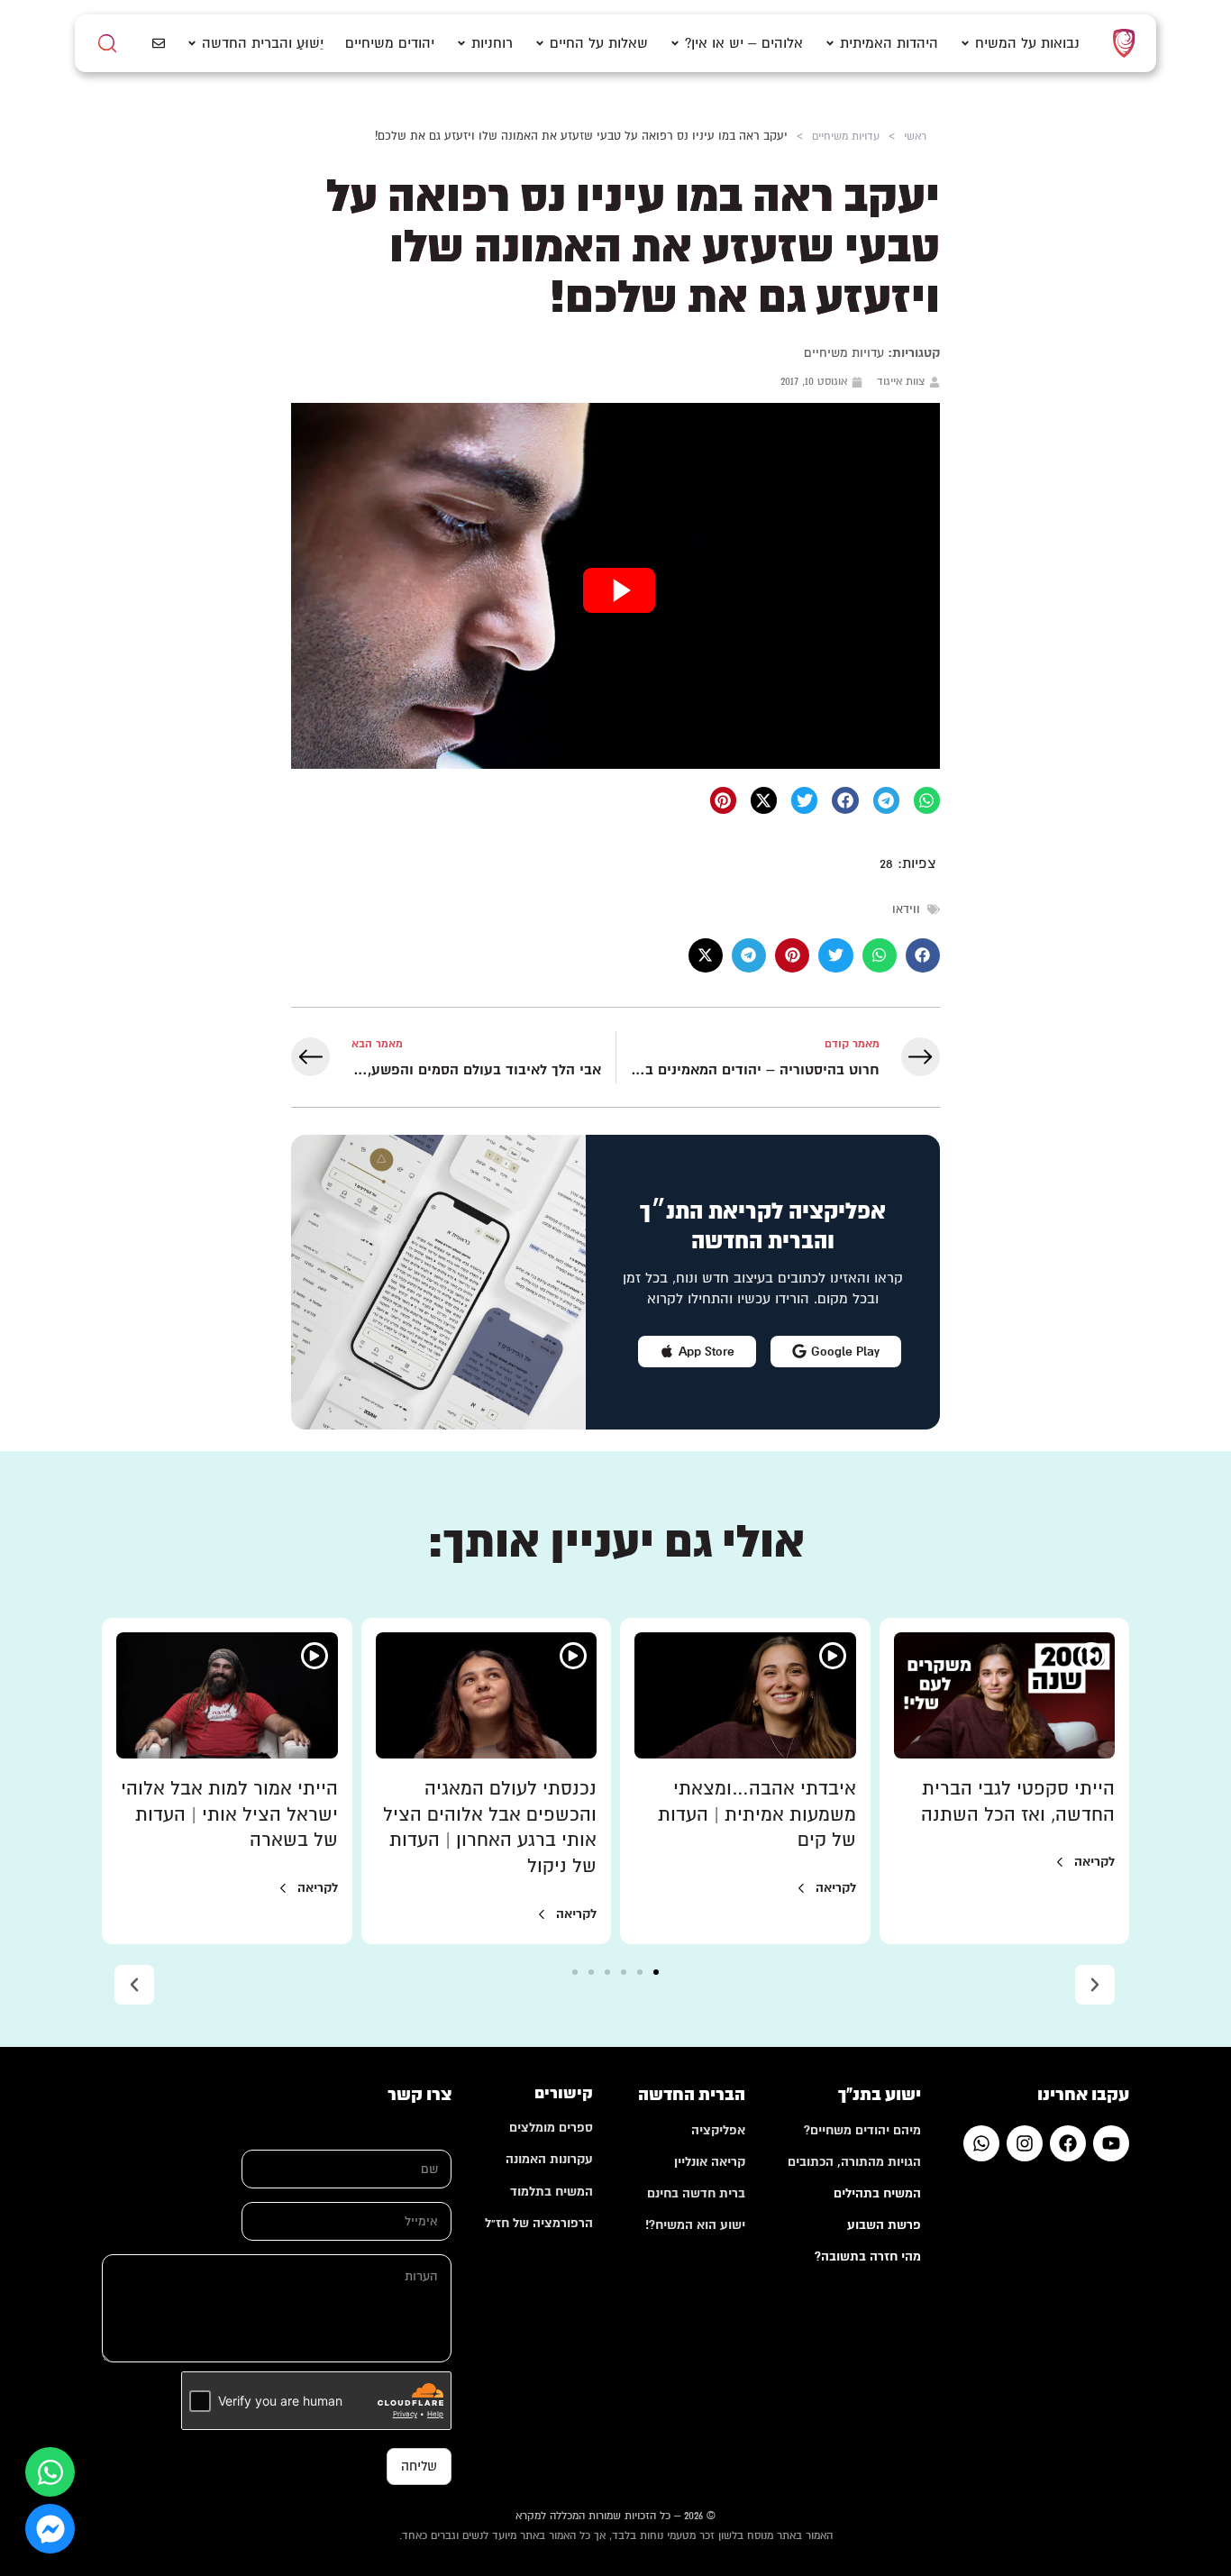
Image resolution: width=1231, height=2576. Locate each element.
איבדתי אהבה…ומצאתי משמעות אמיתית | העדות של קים (757, 1815)
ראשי (915, 136)
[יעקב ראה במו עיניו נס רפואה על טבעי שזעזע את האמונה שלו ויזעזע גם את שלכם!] (615, 586)
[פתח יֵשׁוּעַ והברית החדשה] (192, 44)
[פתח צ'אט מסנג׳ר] (50, 2529)
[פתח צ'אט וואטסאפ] (50, 2472)
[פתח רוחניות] (461, 44)
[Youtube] (1111, 2143)
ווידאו (906, 909)
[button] (927, 800)
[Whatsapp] (981, 2143)
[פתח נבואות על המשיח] (965, 44)
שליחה (419, 2466)
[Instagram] (1025, 2143)
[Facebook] (1068, 2143)
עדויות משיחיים (846, 136)
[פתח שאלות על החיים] (540, 44)
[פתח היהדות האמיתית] (830, 44)
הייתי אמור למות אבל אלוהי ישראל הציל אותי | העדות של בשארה (229, 1815)
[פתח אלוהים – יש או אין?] (675, 44)
